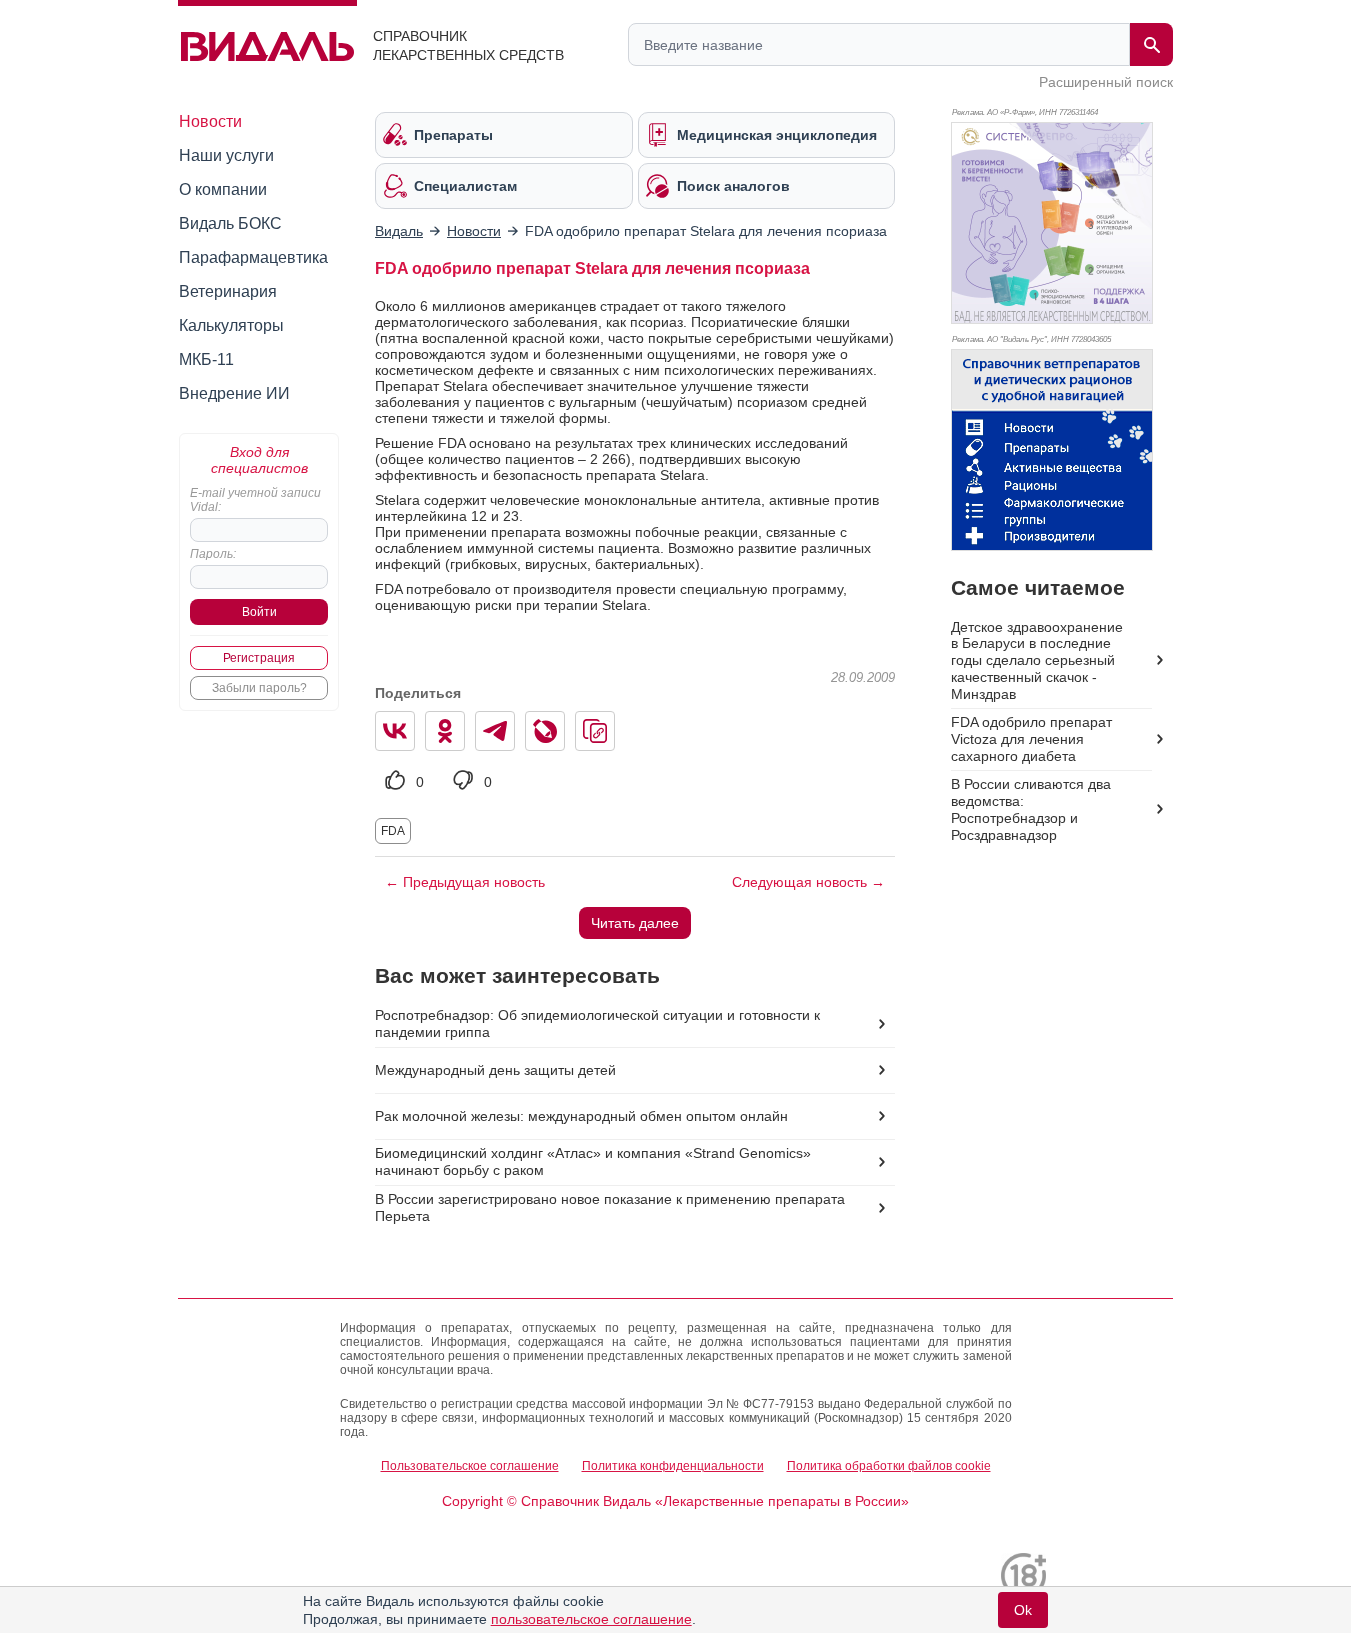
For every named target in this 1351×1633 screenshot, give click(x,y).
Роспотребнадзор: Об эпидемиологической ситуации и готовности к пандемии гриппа (597, 1023)
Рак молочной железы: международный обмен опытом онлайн (581, 1116)
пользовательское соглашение (591, 1619)
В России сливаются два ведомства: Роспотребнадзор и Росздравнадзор (1031, 809)
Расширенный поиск (1106, 82)
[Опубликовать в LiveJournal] (545, 731)
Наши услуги (226, 155)
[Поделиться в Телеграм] (495, 731)
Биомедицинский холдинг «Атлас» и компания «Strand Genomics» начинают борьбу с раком (593, 1161)
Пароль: (213, 554)
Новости (210, 121)
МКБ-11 (206, 359)
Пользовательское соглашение (470, 1466)
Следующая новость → (808, 882)
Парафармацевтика (253, 257)
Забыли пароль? (259, 688)
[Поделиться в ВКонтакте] (395, 731)
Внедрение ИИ (234, 393)
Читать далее (635, 923)
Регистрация (259, 658)
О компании (223, 189)
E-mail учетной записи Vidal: (255, 500)
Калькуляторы (231, 325)
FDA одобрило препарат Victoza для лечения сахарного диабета (1031, 739)
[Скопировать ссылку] (595, 731)
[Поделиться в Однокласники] (445, 731)
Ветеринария (228, 291)
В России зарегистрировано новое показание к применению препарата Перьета (610, 1207)
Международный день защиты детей (495, 1070)
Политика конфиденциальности (673, 1466)
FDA (393, 831)
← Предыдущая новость (465, 882)
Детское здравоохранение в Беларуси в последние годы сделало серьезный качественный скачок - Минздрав (1037, 661)
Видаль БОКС (230, 223)
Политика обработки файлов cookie (889, 1466)
